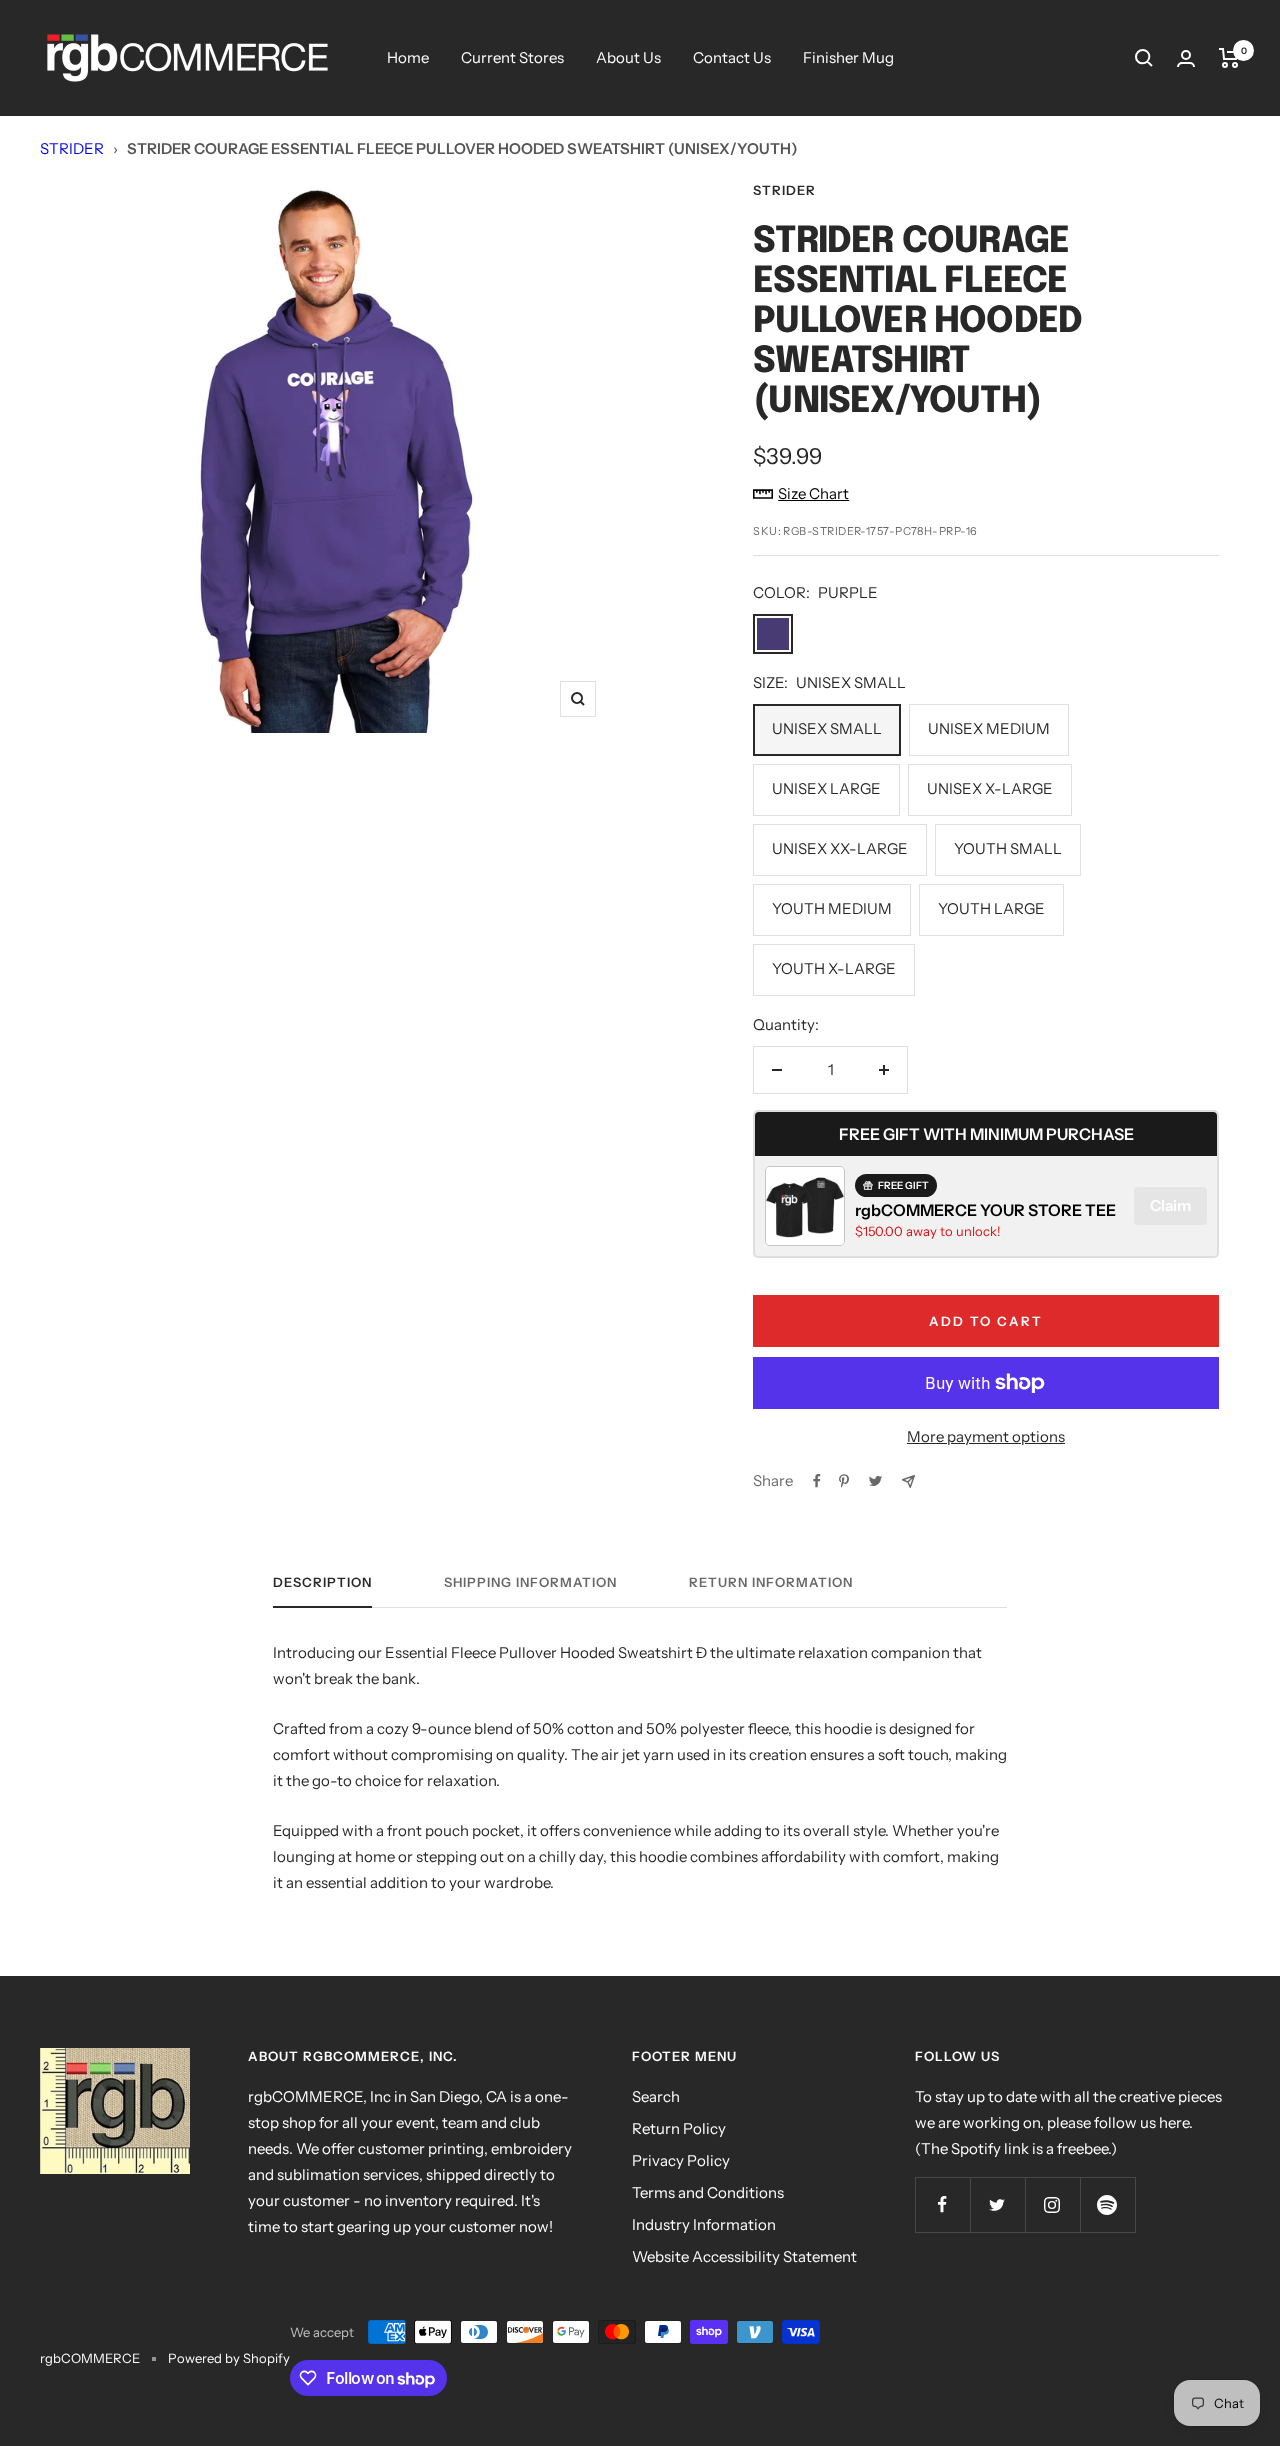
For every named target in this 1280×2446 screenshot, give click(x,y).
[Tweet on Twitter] (875, 1481)
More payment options (986, 1436)
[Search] (1144, 58)
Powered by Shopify (229, 2358)
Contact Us (732, 57)
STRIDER (72, 148)
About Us (628, 57)
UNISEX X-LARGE (990, 788)
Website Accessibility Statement (744, 2256)
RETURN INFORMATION (771, 1582)
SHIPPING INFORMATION (530, 1582)
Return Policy (679, 2128)
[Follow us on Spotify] (1107, 2204)
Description (322, 1582)
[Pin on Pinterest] (844, 1481)
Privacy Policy (681, 2160)
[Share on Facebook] (817, 1481)
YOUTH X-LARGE (834, 968)
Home (408, 57)
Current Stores (512, 57)
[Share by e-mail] (908, 1481)
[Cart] (1229, 58)
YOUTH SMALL (1008, 848)
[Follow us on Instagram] (1052, 2204)
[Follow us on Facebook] (942, 2204)
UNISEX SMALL (827, 728)
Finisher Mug (848, 57)
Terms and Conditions (708, 2192)
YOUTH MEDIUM (832, 908)
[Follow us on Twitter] (997, 2204)
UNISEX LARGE (826, 788)
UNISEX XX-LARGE (840, 848)
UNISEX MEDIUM (989, 728)
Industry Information (704, 2224)
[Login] (1186, 58)
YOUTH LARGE (991, 908)
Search (656, 2096)
